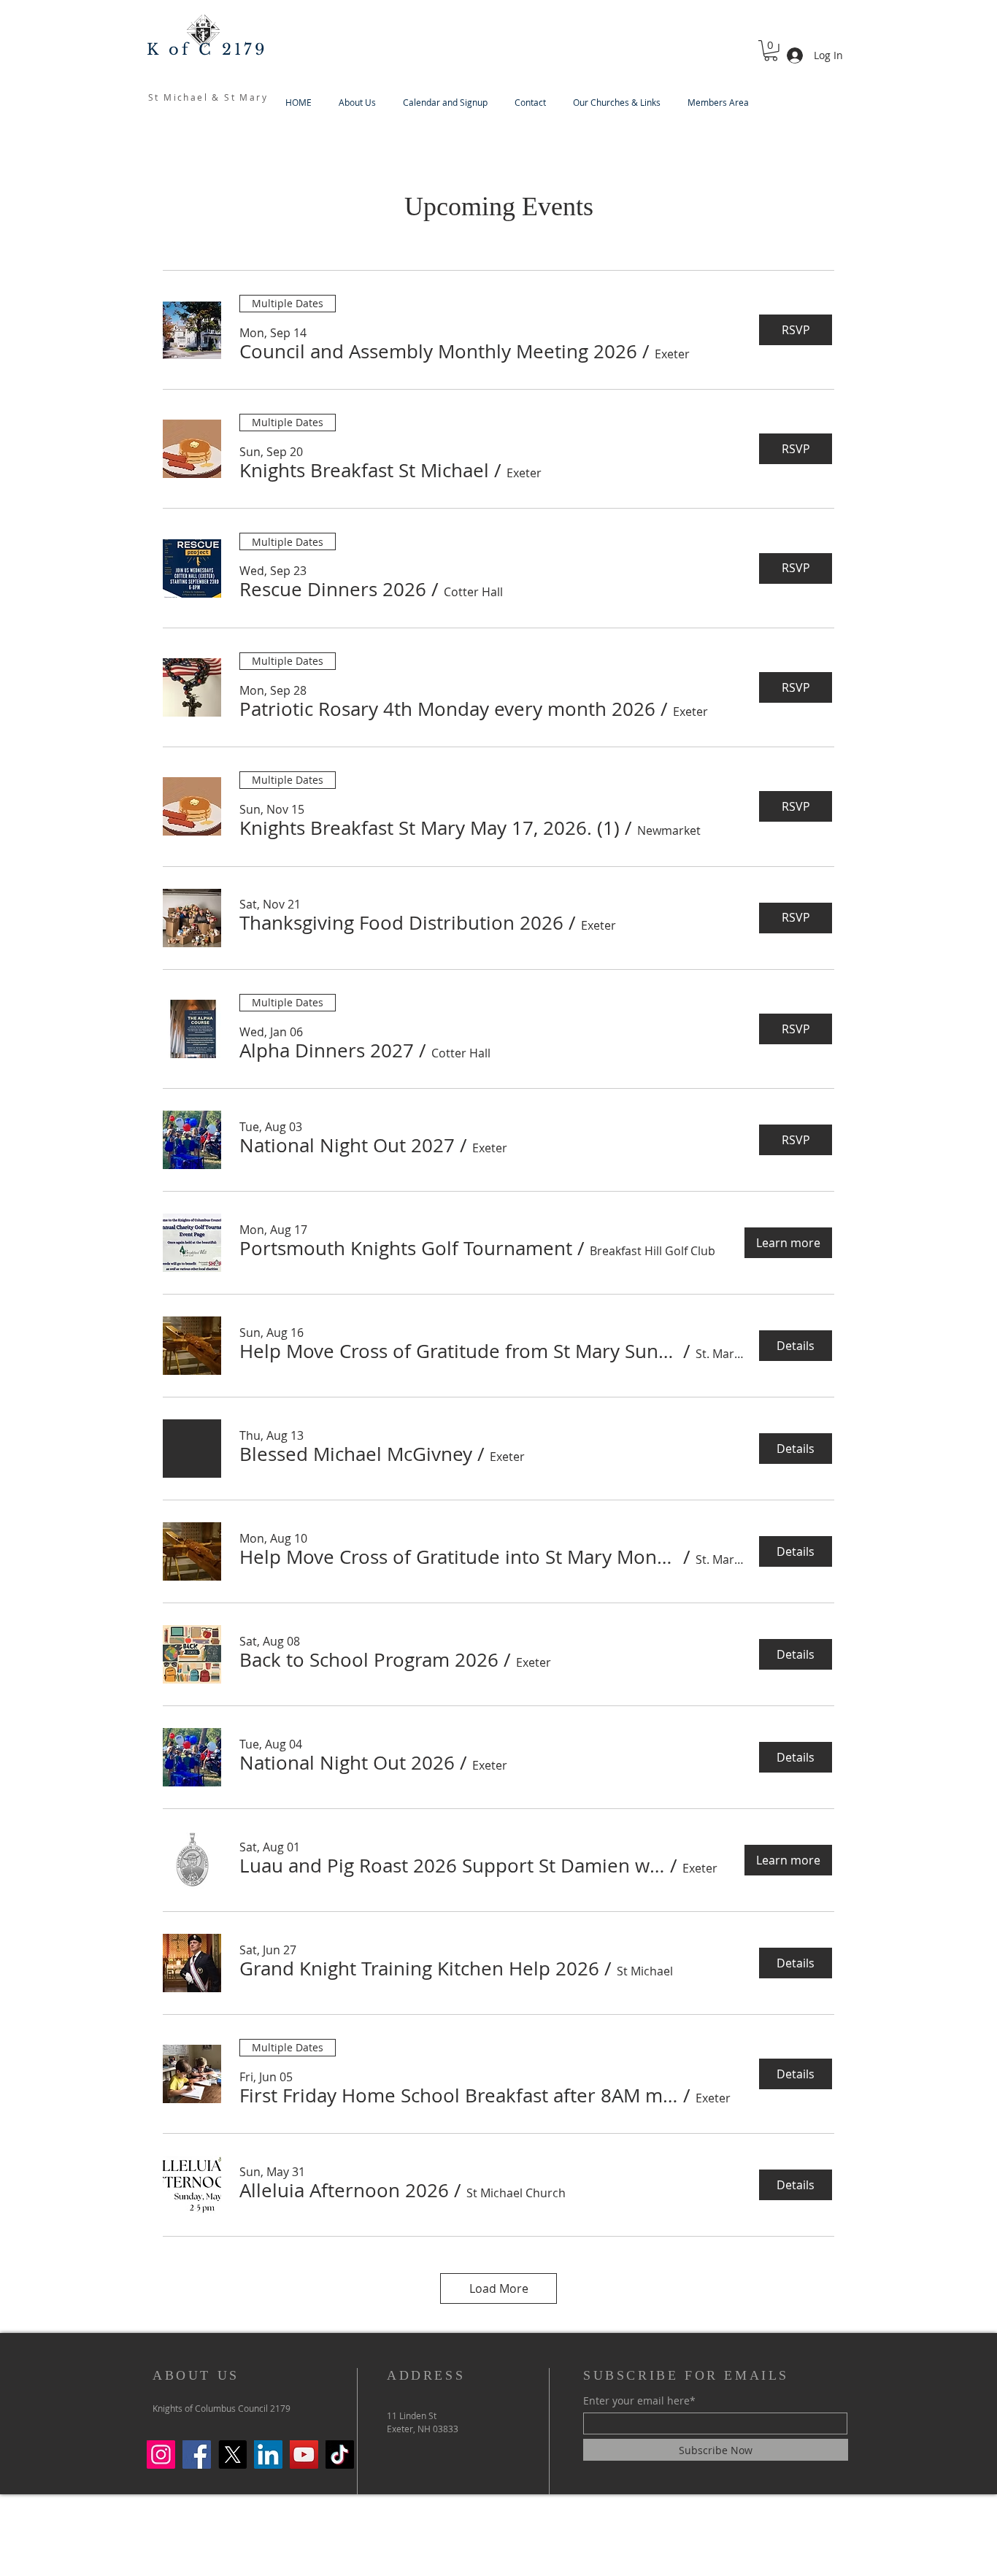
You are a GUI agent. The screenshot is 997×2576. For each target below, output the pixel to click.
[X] (232, 2454)
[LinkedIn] (268, 2454)
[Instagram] (161, 2454)
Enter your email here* (639, 2401)
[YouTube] (304, 2454)
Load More (499, 2288)
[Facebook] (197, 2454)
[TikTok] (340, 2454)
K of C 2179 (207, 50)
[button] (771, 51)
